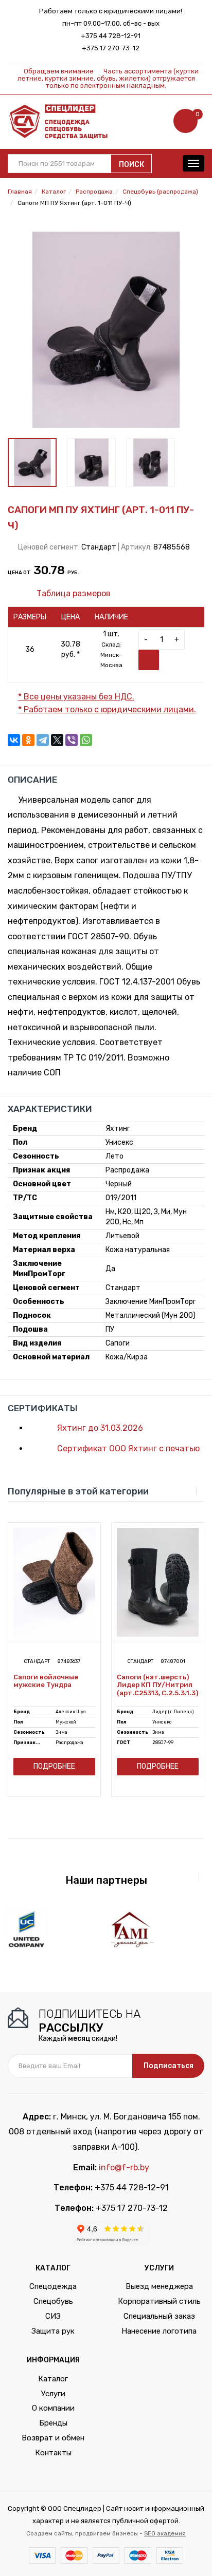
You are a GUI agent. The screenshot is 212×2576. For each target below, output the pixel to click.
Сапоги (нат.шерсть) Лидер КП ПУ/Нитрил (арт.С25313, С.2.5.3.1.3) (157, 1685)
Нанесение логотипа (159, 2331)
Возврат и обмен (53, 2438)
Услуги (53, 2394)
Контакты (53, 2453)
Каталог (53, 2379)
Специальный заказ (159, 2316)
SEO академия (165, 2533)
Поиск (131, 165)
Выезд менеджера (159, 2286)
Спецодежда (53, 2286)
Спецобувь (53, 2301)
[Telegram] (43, 740)
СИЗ (53, 2316)
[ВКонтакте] (14, 740)
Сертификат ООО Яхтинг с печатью (127, 1448)
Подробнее (54, 1766)
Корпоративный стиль (159, 2301)
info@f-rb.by (124, 2167)
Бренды (53, 2423)
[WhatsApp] (86, 740)
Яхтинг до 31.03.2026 (99, 1428)
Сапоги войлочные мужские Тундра (46, 1681)
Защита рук (53, 2331)
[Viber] (72, 740)
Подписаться (169, 2066)
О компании (53, 2408)
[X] (57, 740)
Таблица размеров (73, 593)
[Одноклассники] (28, 740)
